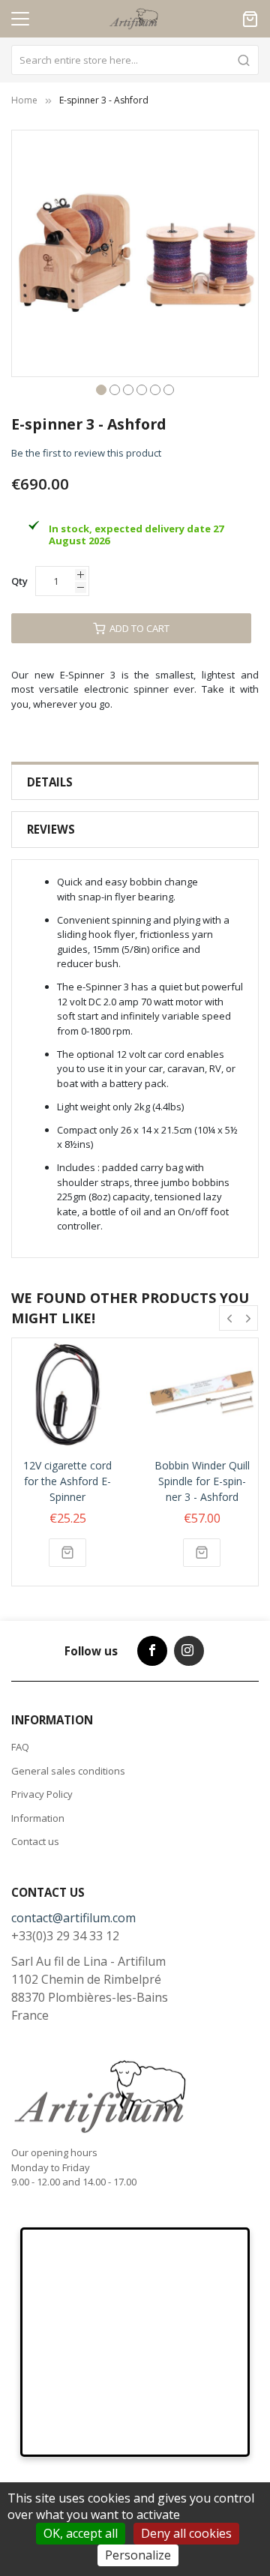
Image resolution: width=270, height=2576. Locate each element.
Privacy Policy (42, 1794)
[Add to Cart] (67, 1553)
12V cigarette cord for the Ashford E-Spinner (67, 1481)
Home (24, 100)
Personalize (138, 2555)
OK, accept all (81, 2533)
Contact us (35, 1841)
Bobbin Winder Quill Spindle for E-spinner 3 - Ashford (202, 1481)
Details (50, 782)
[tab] (135, 782)
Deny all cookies (186, 2533)
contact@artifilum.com (73, 1918)
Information (38, 1818)
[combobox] (135, 60)
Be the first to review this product (86, 453)
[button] (101, 388)
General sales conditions (68, 1771)
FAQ (20, 1747)
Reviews (51, 829)
